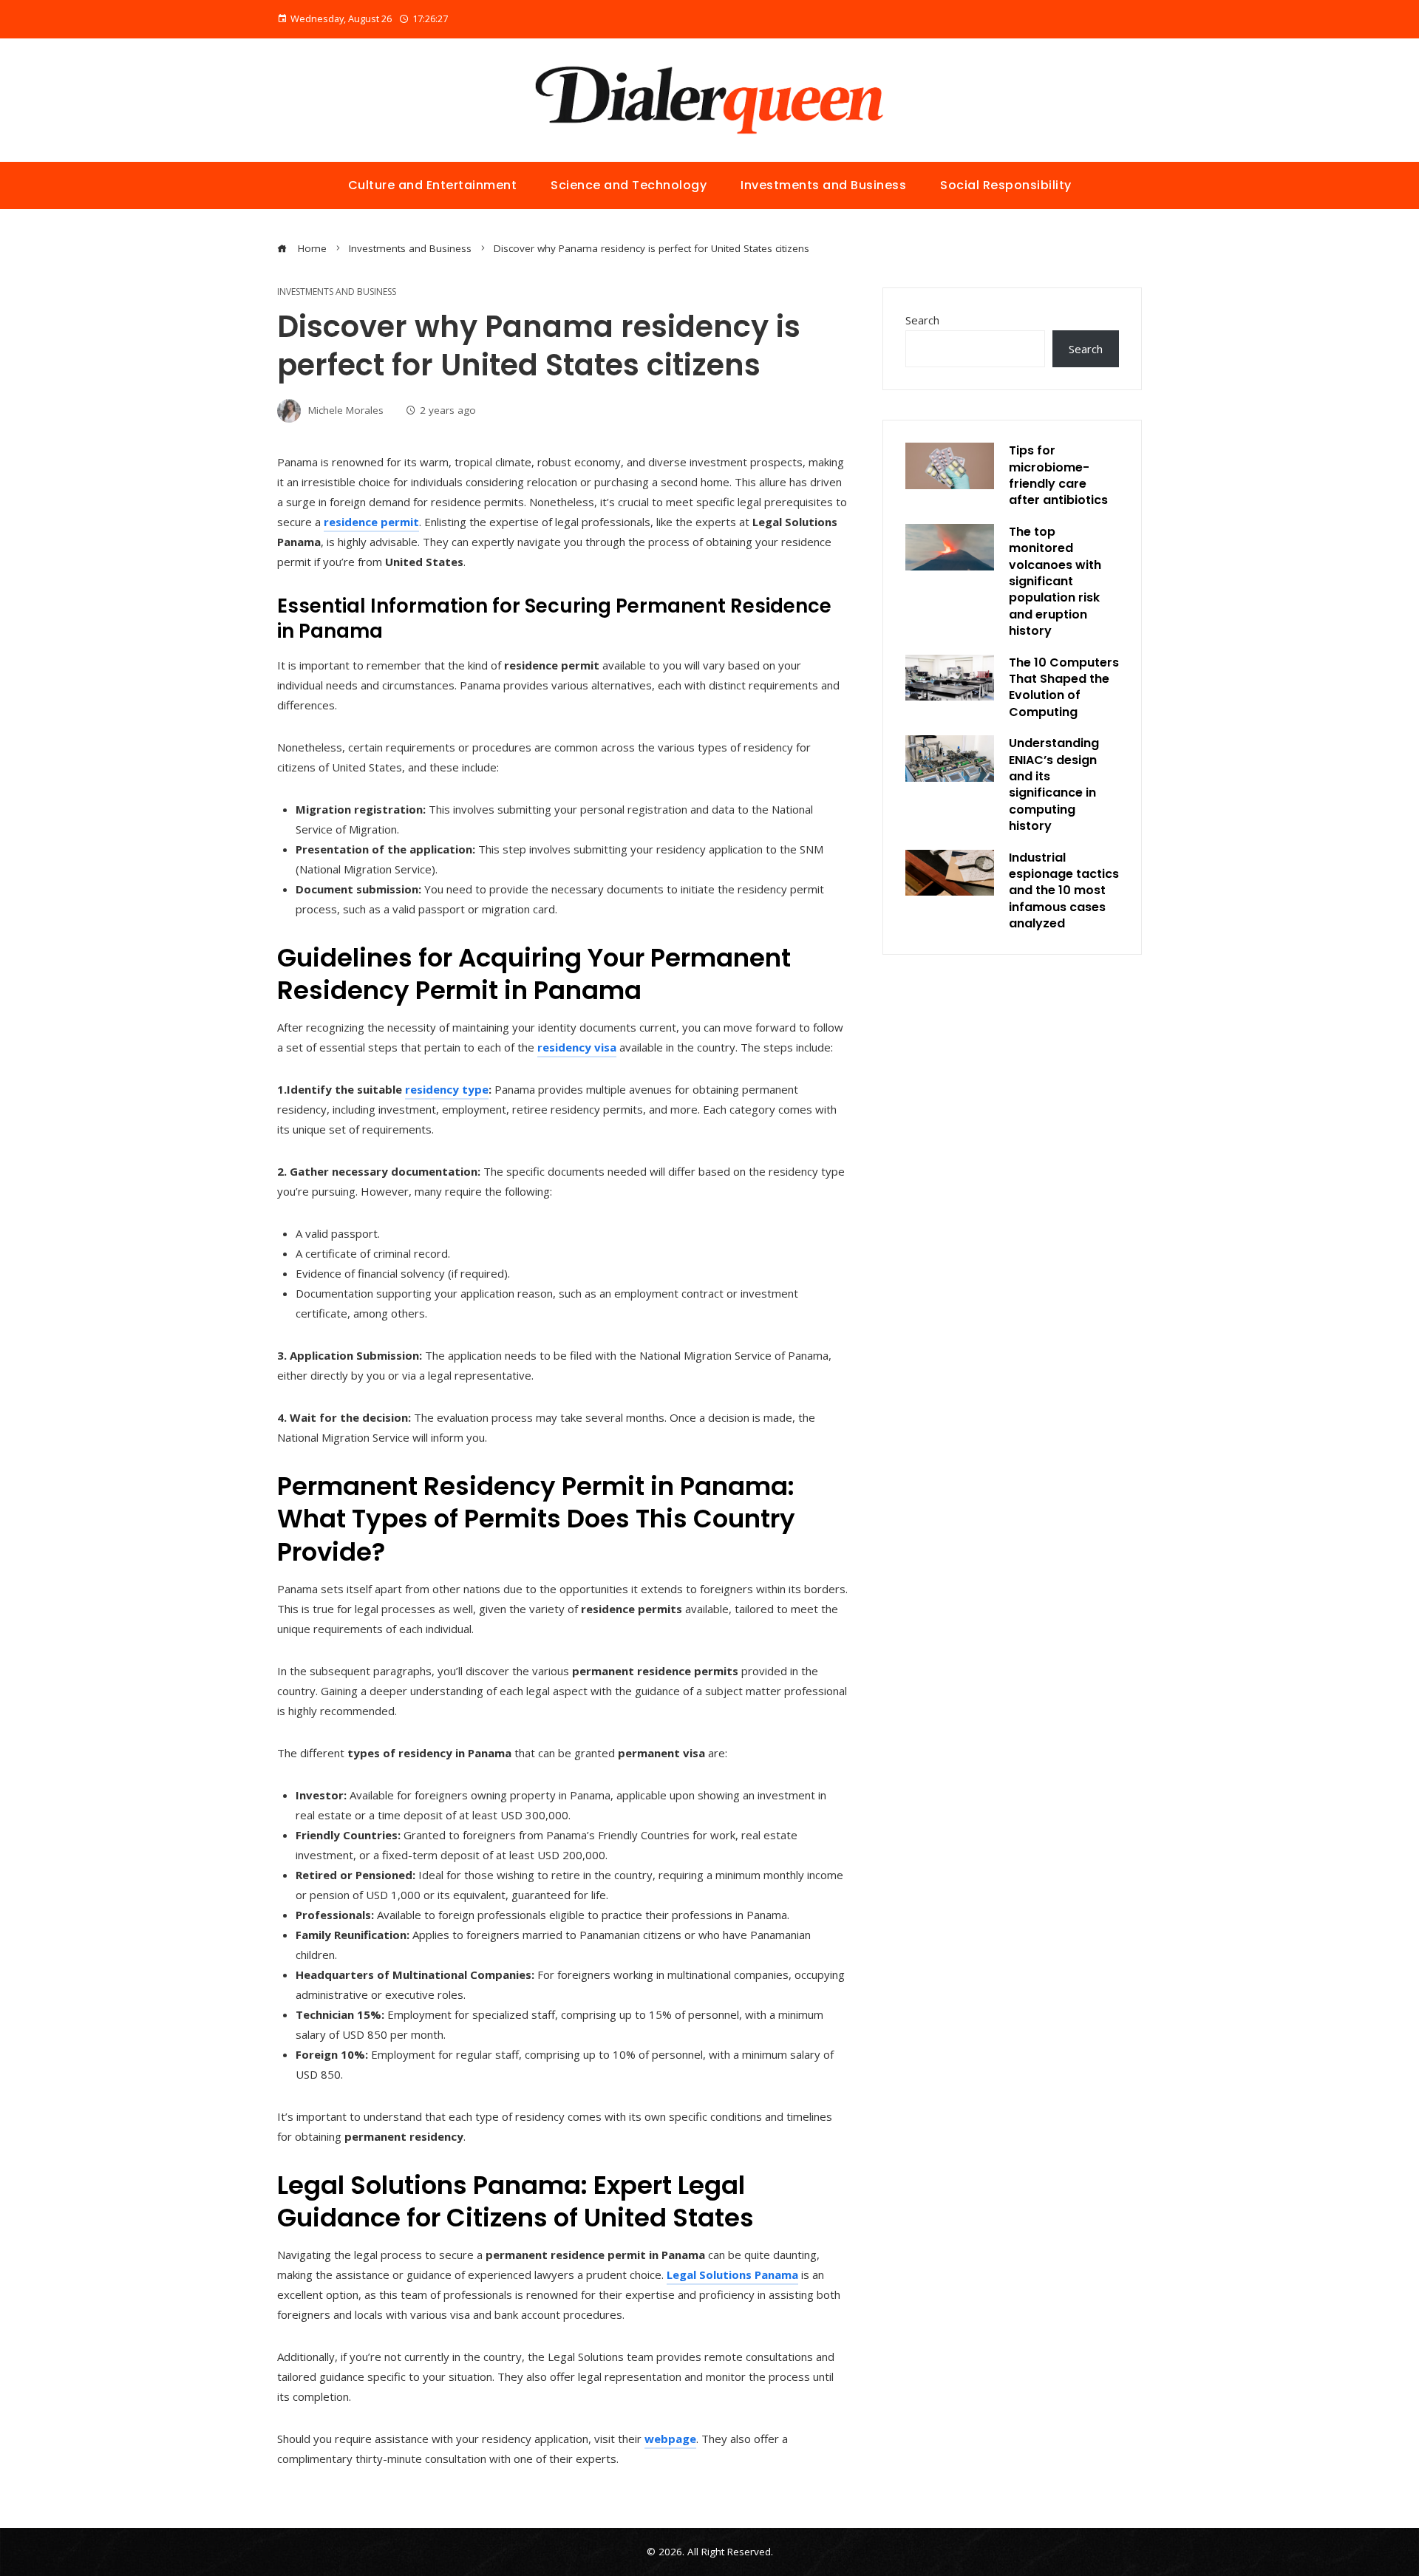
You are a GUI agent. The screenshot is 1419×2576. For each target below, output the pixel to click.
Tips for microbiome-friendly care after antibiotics (1058, 475)
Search (922, 320)
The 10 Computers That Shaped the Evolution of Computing (1064, 687)
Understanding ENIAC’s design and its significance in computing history (1054, 784)
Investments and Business (337, 292)
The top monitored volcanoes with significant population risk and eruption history (1055, 581)
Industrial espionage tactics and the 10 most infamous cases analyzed (1064, 891)
